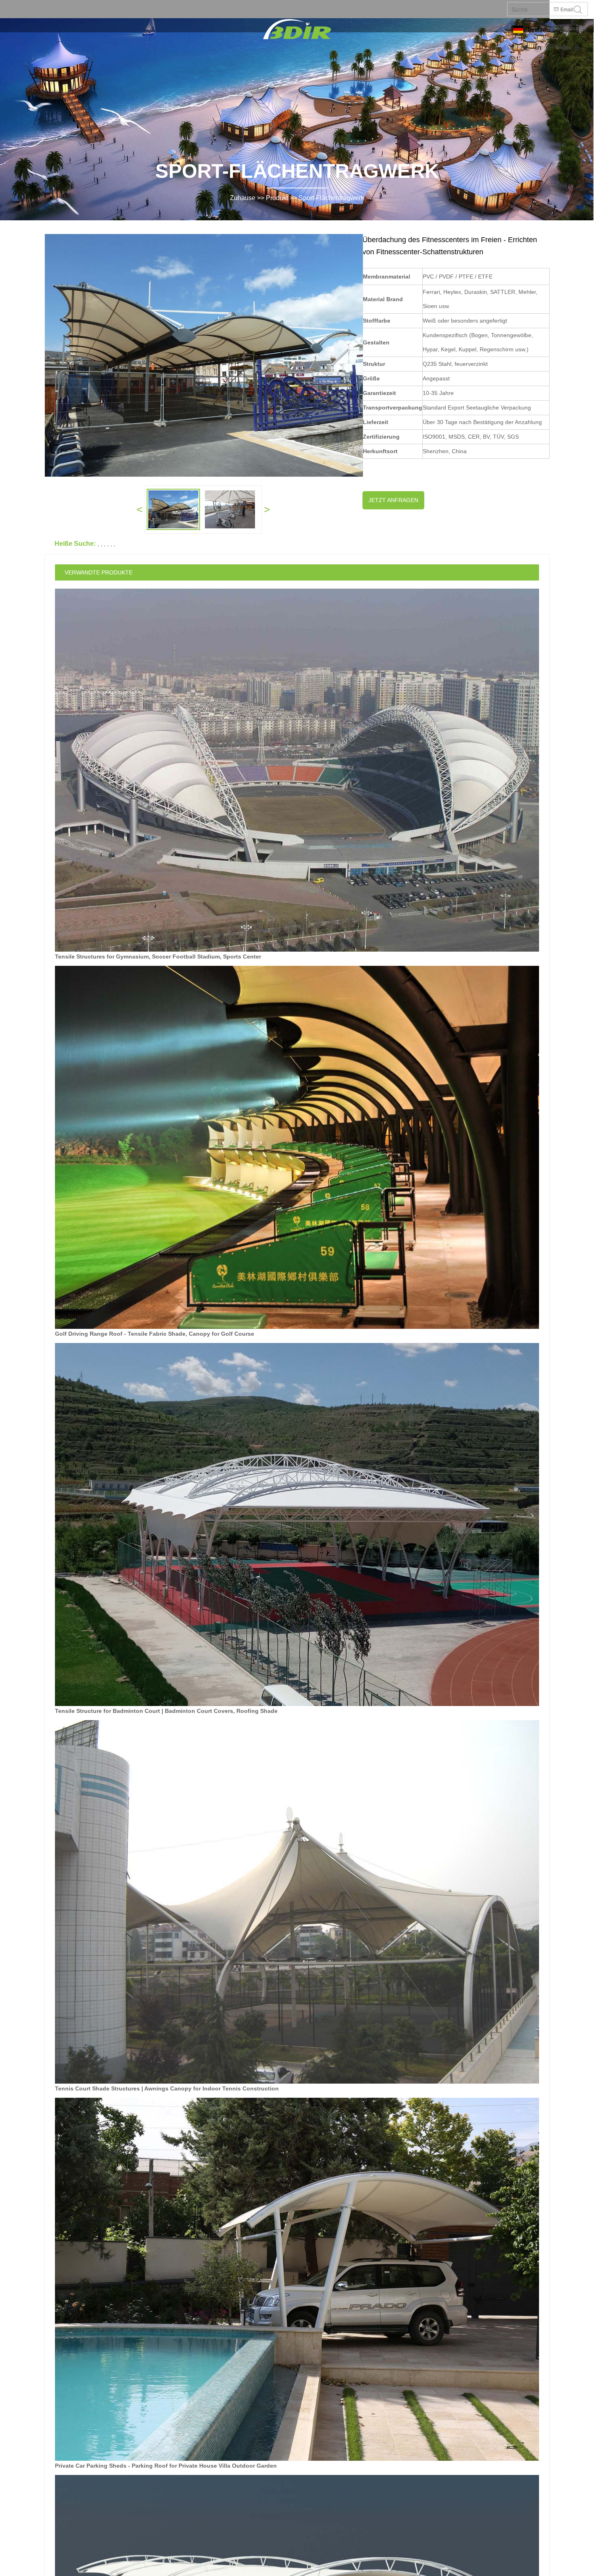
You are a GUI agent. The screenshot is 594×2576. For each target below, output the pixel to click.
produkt (277, 198)
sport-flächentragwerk (331, 198)
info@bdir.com (569, 29)
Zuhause (243, 198)
